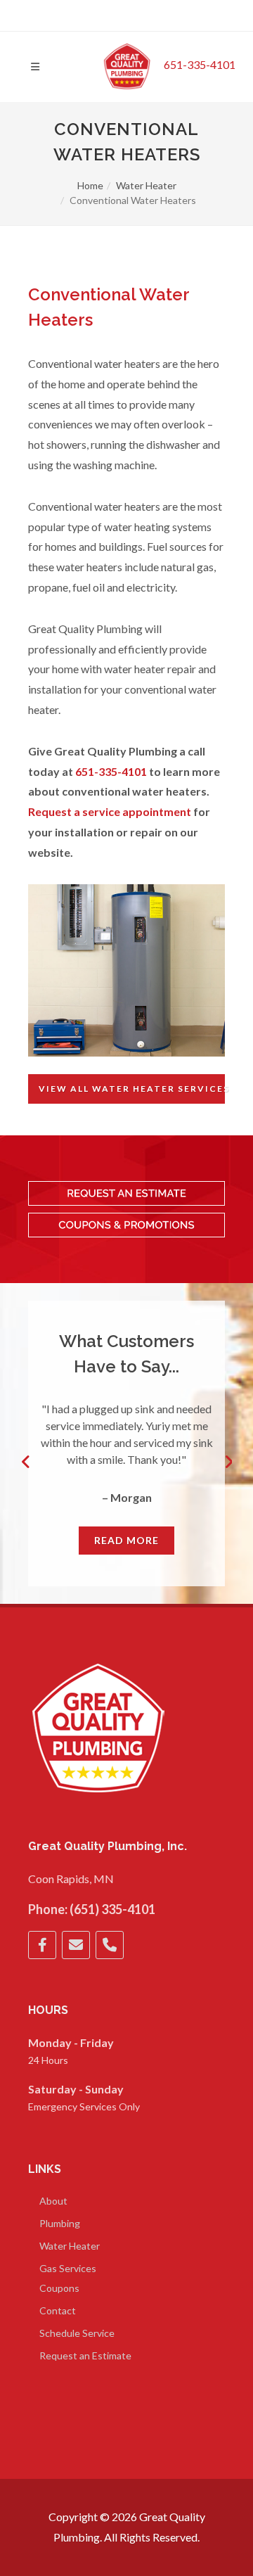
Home (90, 185)
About (53, 2201)
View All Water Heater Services (132, 1089)
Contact (58, 2310)
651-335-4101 (200, 64)
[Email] (76, 1945)
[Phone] (110, 1945)
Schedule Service (77, 2333)
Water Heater (146, 185)
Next (228, 1462)
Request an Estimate (85, 2355)
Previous (26, 1462)
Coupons (59, 2288)
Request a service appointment (110, 811)
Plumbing (60, 2223)
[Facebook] (42, 1945)
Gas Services (68, 2268)
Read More (126, 1540)
